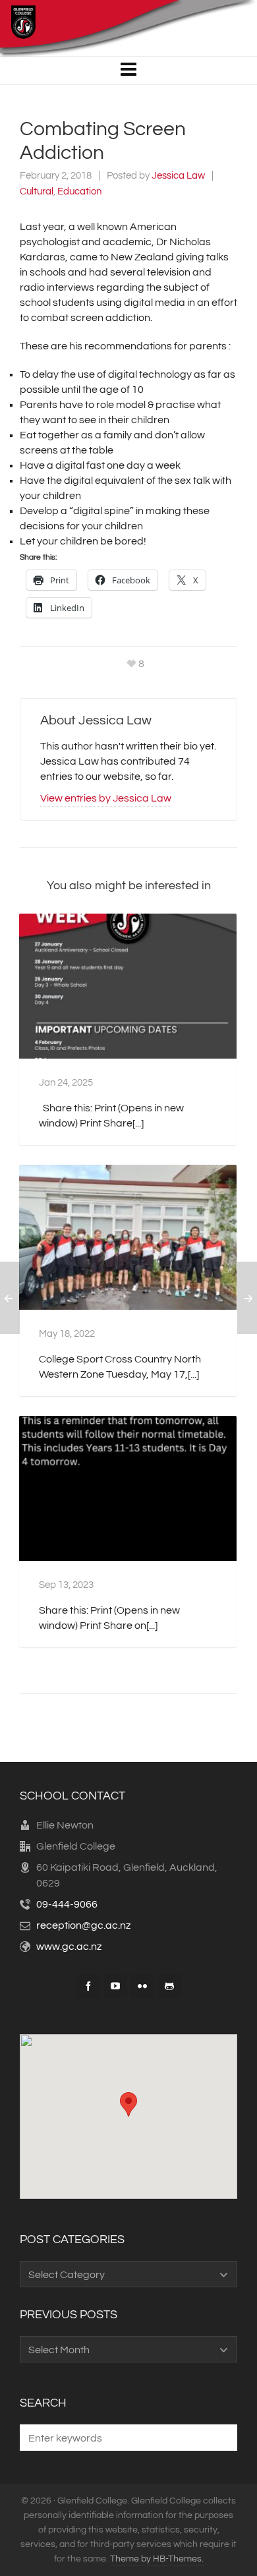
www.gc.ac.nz (69, 1947)
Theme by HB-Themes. (157, 2559)
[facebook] (88, 1986)
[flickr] (142, 1986)
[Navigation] (128, 71)
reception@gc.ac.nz (83, 1925)
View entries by (106, 798)
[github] (169, 1986)
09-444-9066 (67, 1904)
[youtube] (115, 1986)
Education (79, 191)
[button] (221, 2438)
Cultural (37, 191)
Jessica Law (178, 176)
